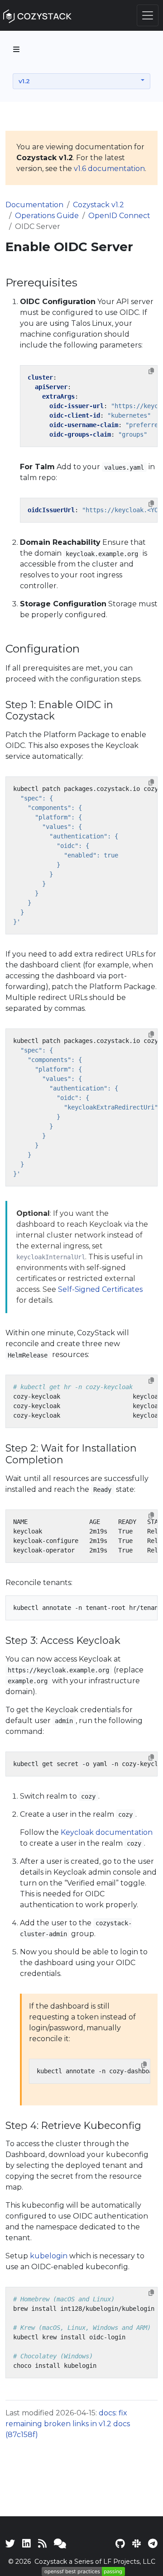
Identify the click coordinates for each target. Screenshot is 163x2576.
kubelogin (49, 2256)
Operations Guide (47, 216)
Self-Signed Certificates (100, 1289)
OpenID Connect (119, 216)
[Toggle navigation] (148, 15)
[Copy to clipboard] (151, 371)
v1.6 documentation (109, 169)
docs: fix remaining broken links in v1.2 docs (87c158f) (68, 2424)
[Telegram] (153, 2543)
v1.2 (24, 81)
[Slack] (137, 2543)
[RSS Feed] (42, 2543)
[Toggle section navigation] (16, 49)
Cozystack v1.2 (98, 205)
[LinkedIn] (26, 2543)
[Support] (60, 2543)
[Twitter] (10, 2543)
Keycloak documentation (107, 1832)
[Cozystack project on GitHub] (120, 2543)
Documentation (34, 205)
